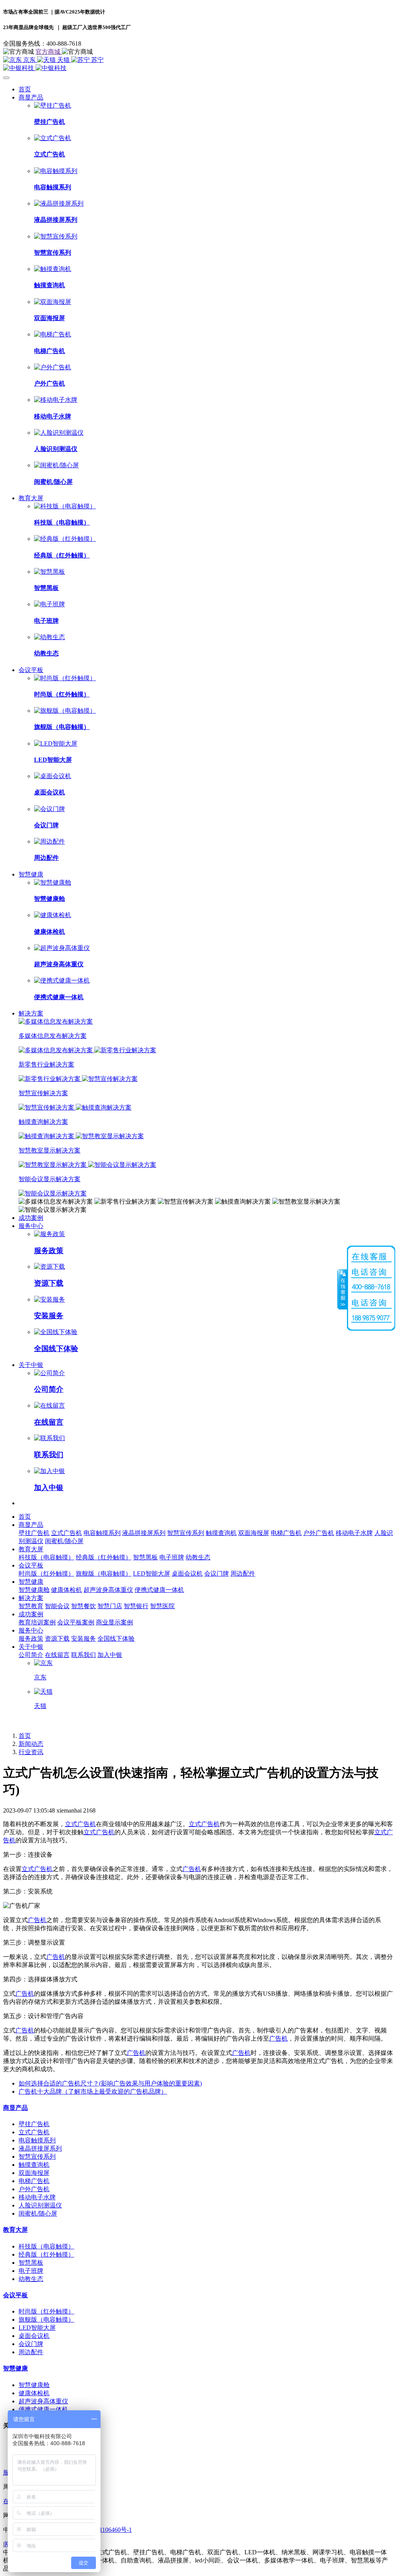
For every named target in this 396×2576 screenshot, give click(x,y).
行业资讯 (31, 1752)
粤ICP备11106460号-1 (103, 2530)
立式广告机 (80, 1824)
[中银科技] (198, 68)
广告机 (192, 1869)
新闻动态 (31, 1744)
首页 (25, 89)
